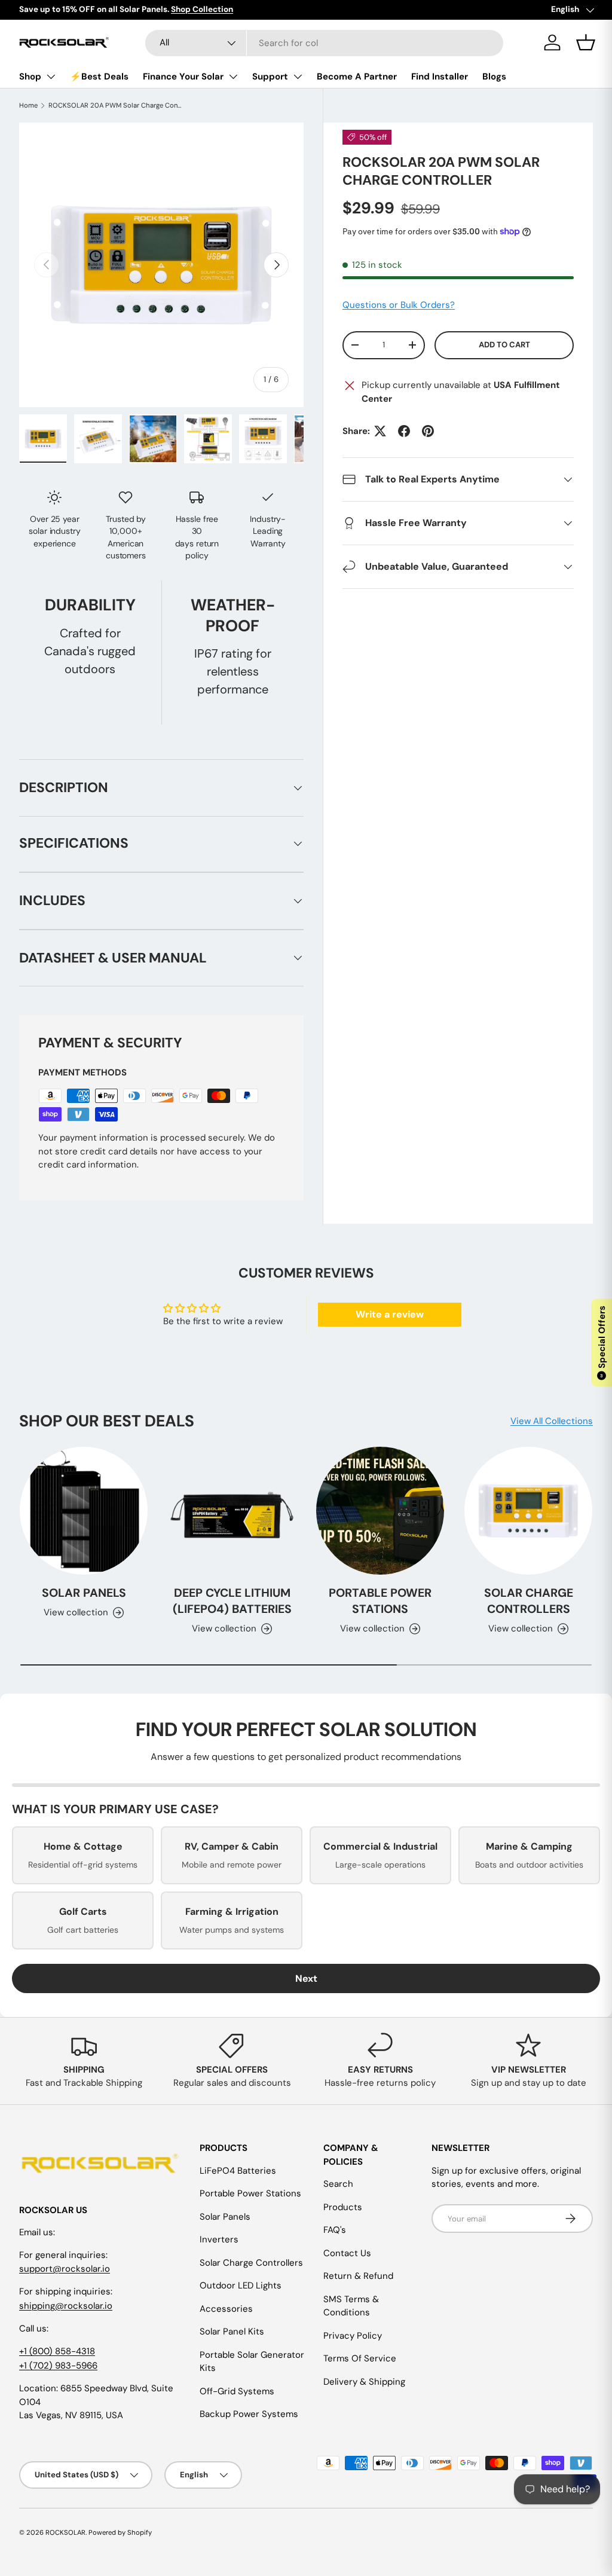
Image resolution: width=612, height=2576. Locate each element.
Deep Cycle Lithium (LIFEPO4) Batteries (232, 1601)
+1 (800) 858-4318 (57, 2351)
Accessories (226, 2309)
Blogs (494, 77)
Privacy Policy (353, 2336)
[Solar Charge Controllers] (528, 1511)
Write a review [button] (390, 1314)
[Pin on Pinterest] (428, 431)
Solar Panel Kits (232, 2331)
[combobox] (324, 43)
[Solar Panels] (84, 1511)
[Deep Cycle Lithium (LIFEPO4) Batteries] (232, 1511)
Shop (30, 77)
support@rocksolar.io (65, 2269)
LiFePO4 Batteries (238, 2171)
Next (306, 1978)
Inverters (219, 2239)
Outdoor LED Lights (241, 2285)
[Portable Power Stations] (380, 1511)
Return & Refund (358, 2276)
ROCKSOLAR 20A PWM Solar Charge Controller (116, 105)
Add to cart (504, 345)
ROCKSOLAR (65, 2532)
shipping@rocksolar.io (66, 2306)
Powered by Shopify (120, 2532)
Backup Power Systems (249, 2414)
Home (28, 105)
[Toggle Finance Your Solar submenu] (233, 77)
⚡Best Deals (99, 77)
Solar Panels (84, 1593)
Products (343, 2207)
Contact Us (347, 2253)
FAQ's (335, 2230)
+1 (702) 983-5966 (58, 2366)
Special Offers (602, 1342)
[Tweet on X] (380, 431)
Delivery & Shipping (364, 2382)
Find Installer (440, 77)
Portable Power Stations (380, 1601)
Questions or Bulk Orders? (399, 305)
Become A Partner (357, 77)
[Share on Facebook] (404, 431)
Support (270, 77)
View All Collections (552, 1421)
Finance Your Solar (183, 77)
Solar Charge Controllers (529, 1601)
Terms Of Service (360, 2358)
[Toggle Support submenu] (298, 77)
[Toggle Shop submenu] (51, 77)
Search (338, 2184)
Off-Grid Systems (237, 2391)
